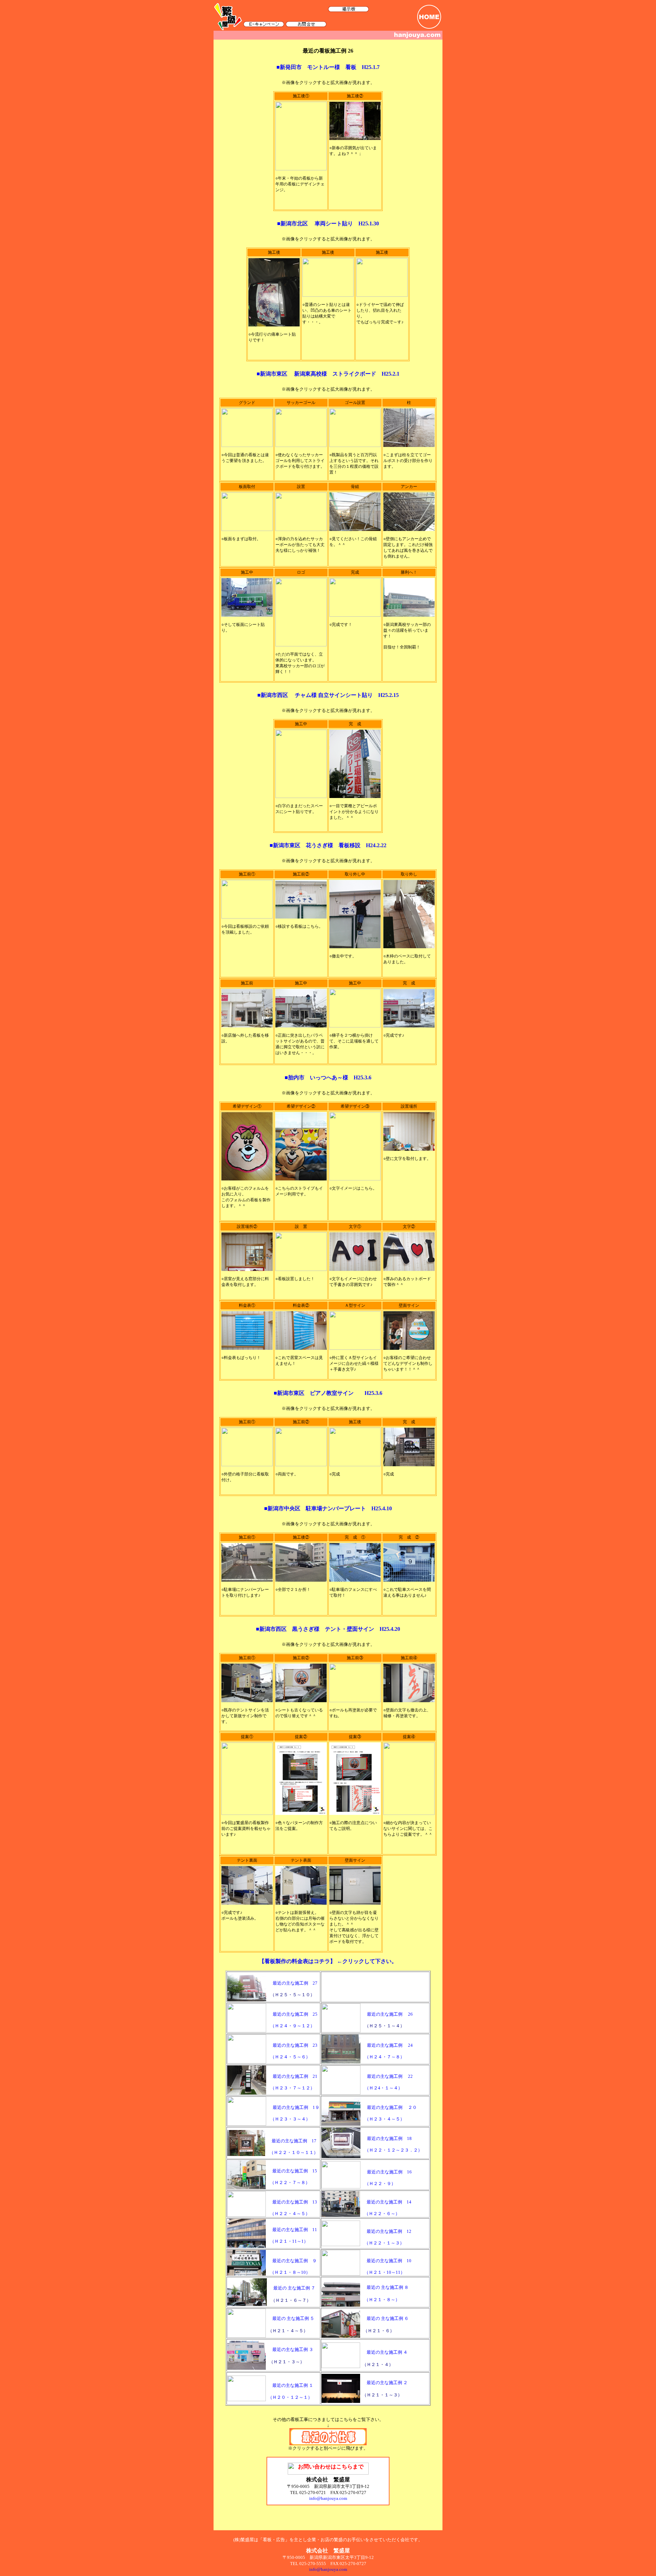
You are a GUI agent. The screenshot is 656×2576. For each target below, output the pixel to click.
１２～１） (301, 2397)
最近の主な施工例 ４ (387, 2352)
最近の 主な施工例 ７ (294, 2288)
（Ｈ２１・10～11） (383, 2272)
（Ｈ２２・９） (379, 2183)
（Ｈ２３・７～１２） (291, 2088)
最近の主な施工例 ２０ (392, 2107)
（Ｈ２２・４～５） (288, 2214)
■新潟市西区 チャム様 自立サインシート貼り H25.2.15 (328, 695)
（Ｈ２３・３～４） (289, 2119)
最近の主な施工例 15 (295, 2171)
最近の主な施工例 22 (390, 2076)
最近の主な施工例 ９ (295, 2261)
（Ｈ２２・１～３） (383, 2243)
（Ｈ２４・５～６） (289, 2057)
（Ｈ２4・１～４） (382, 2088)
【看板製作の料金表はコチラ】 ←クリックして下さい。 (328, 1961)
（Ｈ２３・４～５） (383, 2119)
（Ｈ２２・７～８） (288, 2182)
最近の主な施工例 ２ (387, 2383)
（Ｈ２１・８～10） (289, 2272)
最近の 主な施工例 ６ (388, 2318)
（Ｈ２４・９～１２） (291, 2026)
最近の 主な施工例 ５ (293, 2318)
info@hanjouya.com (328, 2569)
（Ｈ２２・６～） (380, 2214)
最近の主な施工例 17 (294, 2141)
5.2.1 (394, 374)
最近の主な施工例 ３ (293, 2349)
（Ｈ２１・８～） (380, 2300)
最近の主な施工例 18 (389, 2138)
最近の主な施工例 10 (389, 2261)
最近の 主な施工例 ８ (388, 2287)
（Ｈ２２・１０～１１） (292, 2152)
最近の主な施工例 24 (390, 2045)
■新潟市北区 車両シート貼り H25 (323, 223)
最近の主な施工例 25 (295, 2014)
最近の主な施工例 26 (390, 2014)
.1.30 (373, 223)
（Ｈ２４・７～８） (383, 2057)
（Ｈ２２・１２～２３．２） (392, 2150)
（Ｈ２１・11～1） (288, 2241)
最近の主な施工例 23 (295, 2045)
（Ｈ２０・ (279, 2397)
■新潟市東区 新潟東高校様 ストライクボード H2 (323, 374)
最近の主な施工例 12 (389, 2231)
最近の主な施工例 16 (389, 2172)
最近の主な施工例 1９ (296, 2107)
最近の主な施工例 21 (295, 2076)
